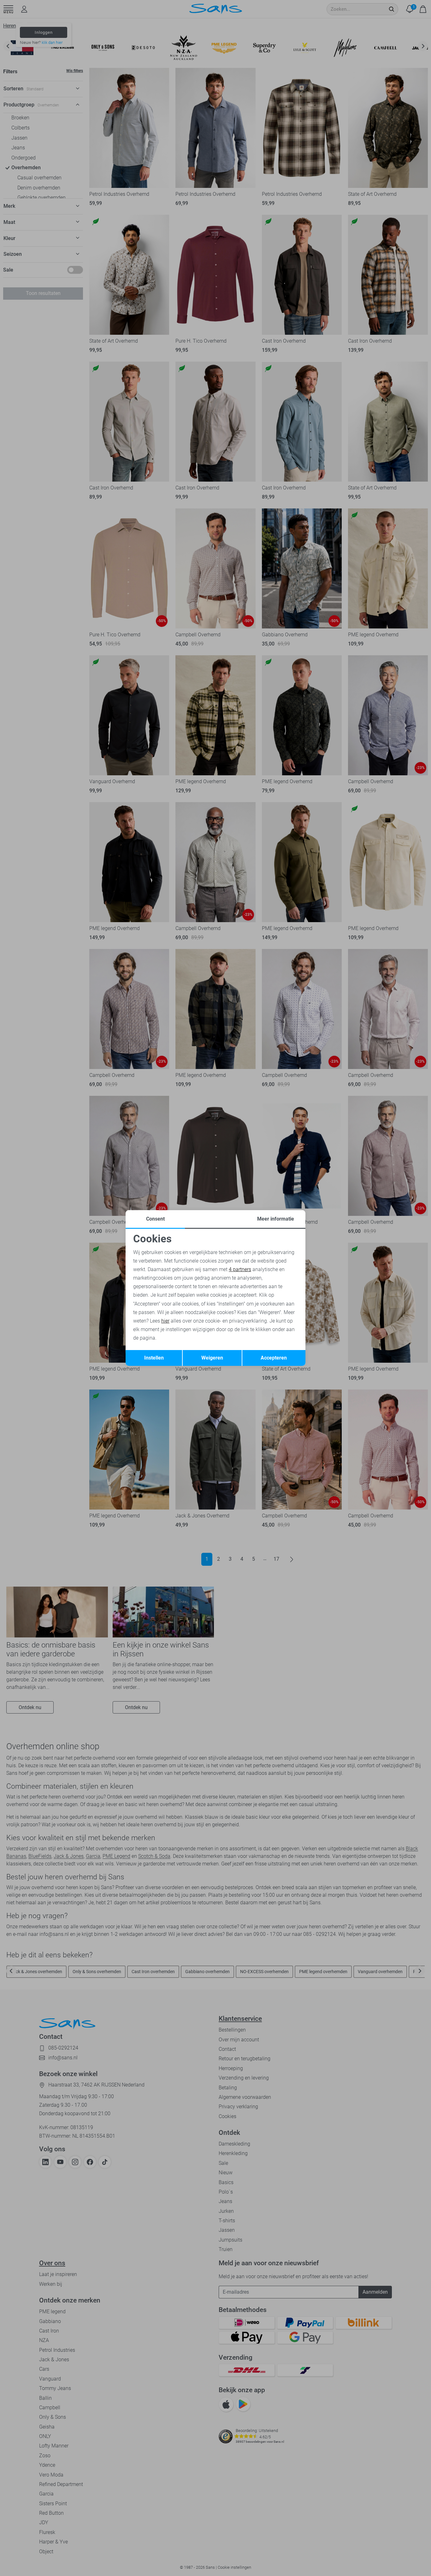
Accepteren (274, 1358)
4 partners (240, 1269)
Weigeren (212, 1358)
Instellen (154, 1358)
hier (165, 1321)
